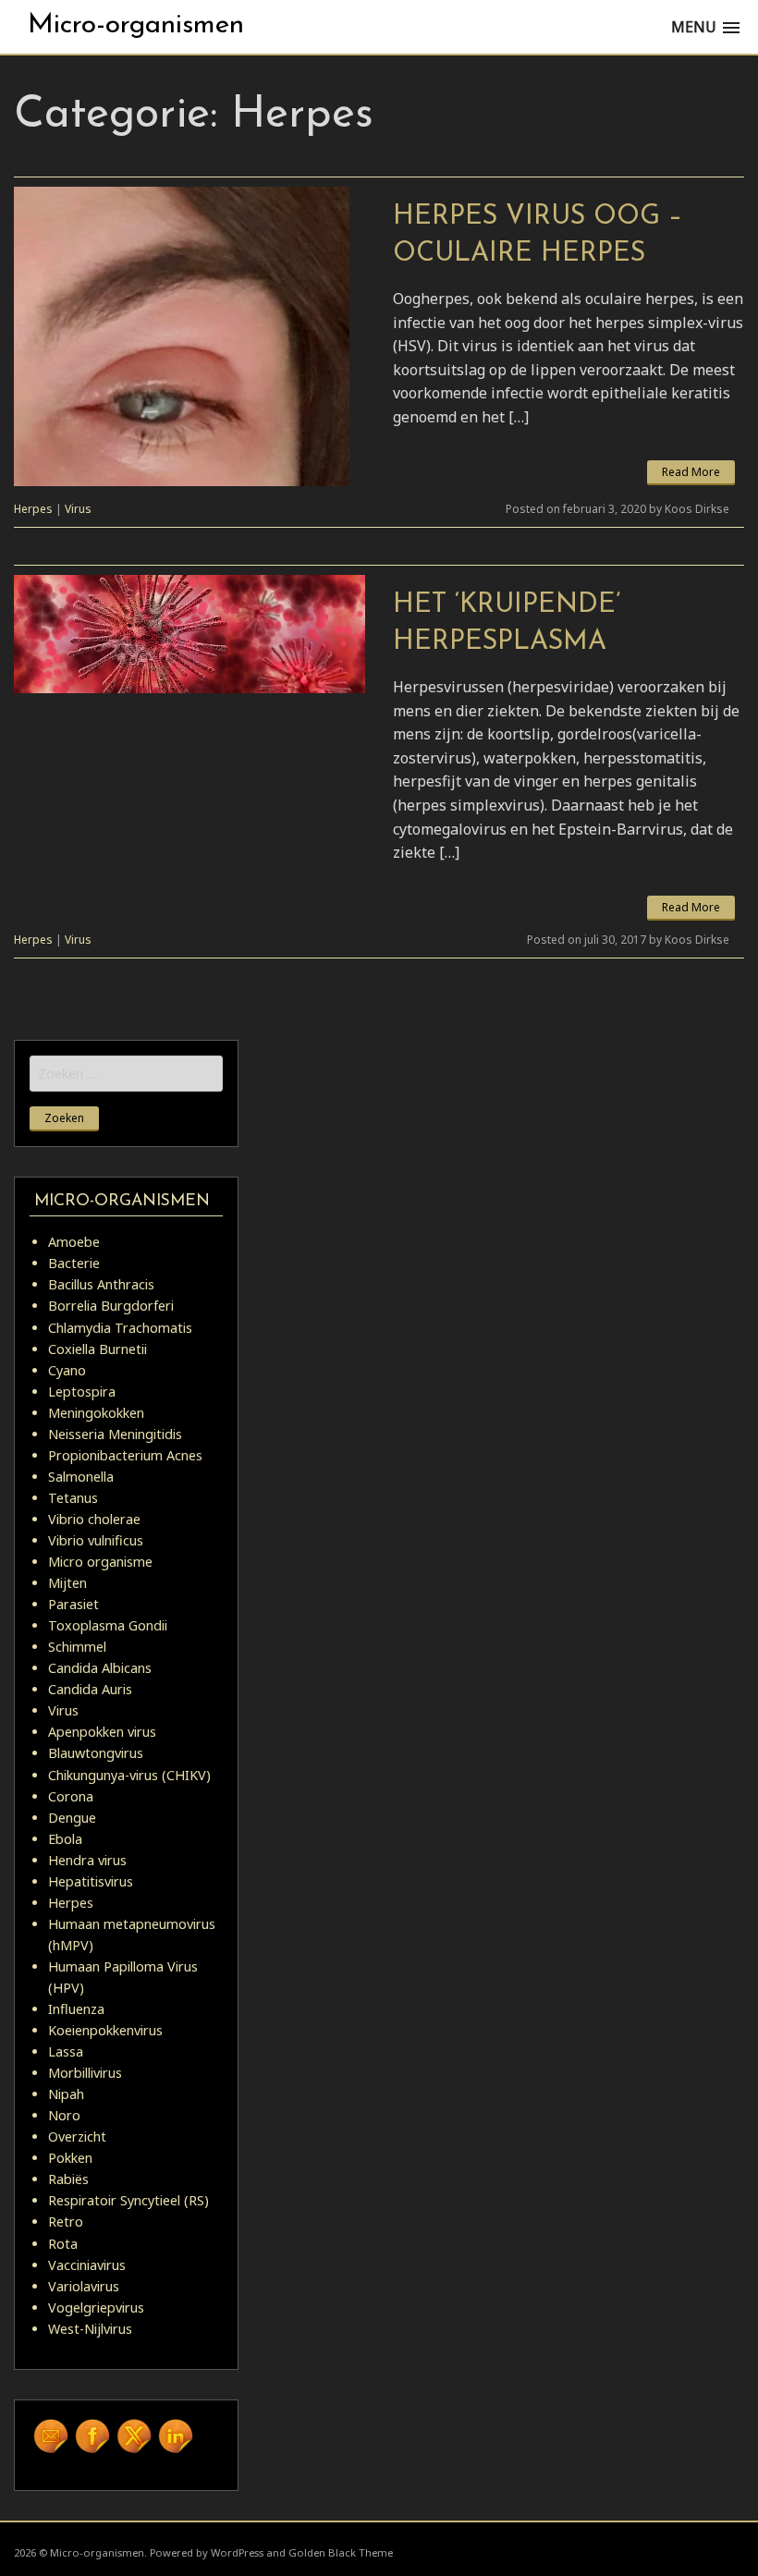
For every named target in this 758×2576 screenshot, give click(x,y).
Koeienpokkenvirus (105, 2030)
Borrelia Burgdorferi (111, 1306)
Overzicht (77, 2136)
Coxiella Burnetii (98, 1349)
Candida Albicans (100, 1668)
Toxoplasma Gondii (108, 1625)
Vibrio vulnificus (96, 1540)
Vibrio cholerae (94, 1519)
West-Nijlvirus (90, 2329)
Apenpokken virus (102, 1732)
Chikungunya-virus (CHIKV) (129, 1775)
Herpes (33, 509)
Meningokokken (96, 1413)
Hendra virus (87, 1860)
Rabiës (68, 2179)
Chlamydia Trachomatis (120, 1328)
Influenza (76, 2009)
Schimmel (77, 1647)
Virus (78, 509)
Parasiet (73, 1604)
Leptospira (82, 1392)
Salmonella (81, 1477)
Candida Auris (90, 1689)
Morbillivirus (85, 2073)
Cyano (67, 1370)
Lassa (66, 2051)
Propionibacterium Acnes (125, 1455)
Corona (71, 1796)
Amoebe (74, 1242)
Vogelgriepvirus (96, 2307)
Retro (66, 2222)
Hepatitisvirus (91, 1881)
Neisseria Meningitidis (115, 1434)
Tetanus (73, 1498)
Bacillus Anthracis (101, 1284)
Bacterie (74, 1263)
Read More (691, 472)
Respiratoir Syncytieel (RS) (128, 2200)
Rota (63, 2244)
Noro (64, 2115)
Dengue (72, 1818)
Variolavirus (84, 2286)
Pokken (70, 2158)
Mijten (67, 1583)
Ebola (65, 1839)
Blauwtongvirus (96, 1753)
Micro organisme (100, 1562)
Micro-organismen (136, 25)
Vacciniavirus (87, 2265)
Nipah (66, 2094)
